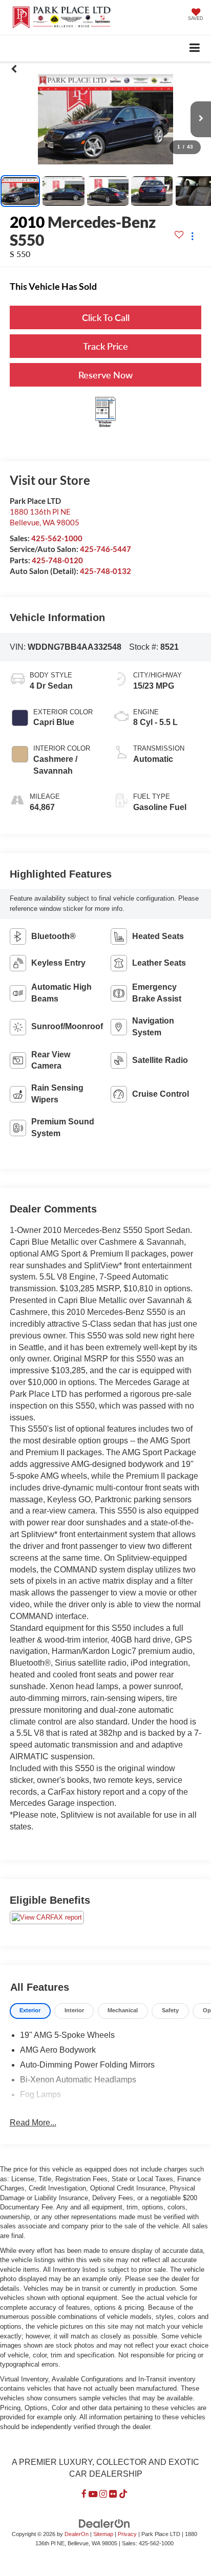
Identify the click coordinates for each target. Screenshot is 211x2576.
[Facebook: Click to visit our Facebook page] (84, 2494)
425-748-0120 (57, 560)
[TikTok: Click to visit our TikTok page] (123, 2494)
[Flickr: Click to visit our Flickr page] (113, 2494)
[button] (14, 69)
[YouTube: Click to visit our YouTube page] (93, 2494)
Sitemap (103, 2534)
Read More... (33, 2123)
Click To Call (106, 317)
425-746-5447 (105, 549)
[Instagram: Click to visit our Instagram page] (103, 2494)
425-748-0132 (105, 571)
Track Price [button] (105, 346)
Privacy (127, 2534)
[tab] (30, 2011)
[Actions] (192, 236)
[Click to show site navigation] (195, 48)
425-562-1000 (57, 538)
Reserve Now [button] (105, 375)
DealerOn (77, 2534)
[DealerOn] (104, 2523)
